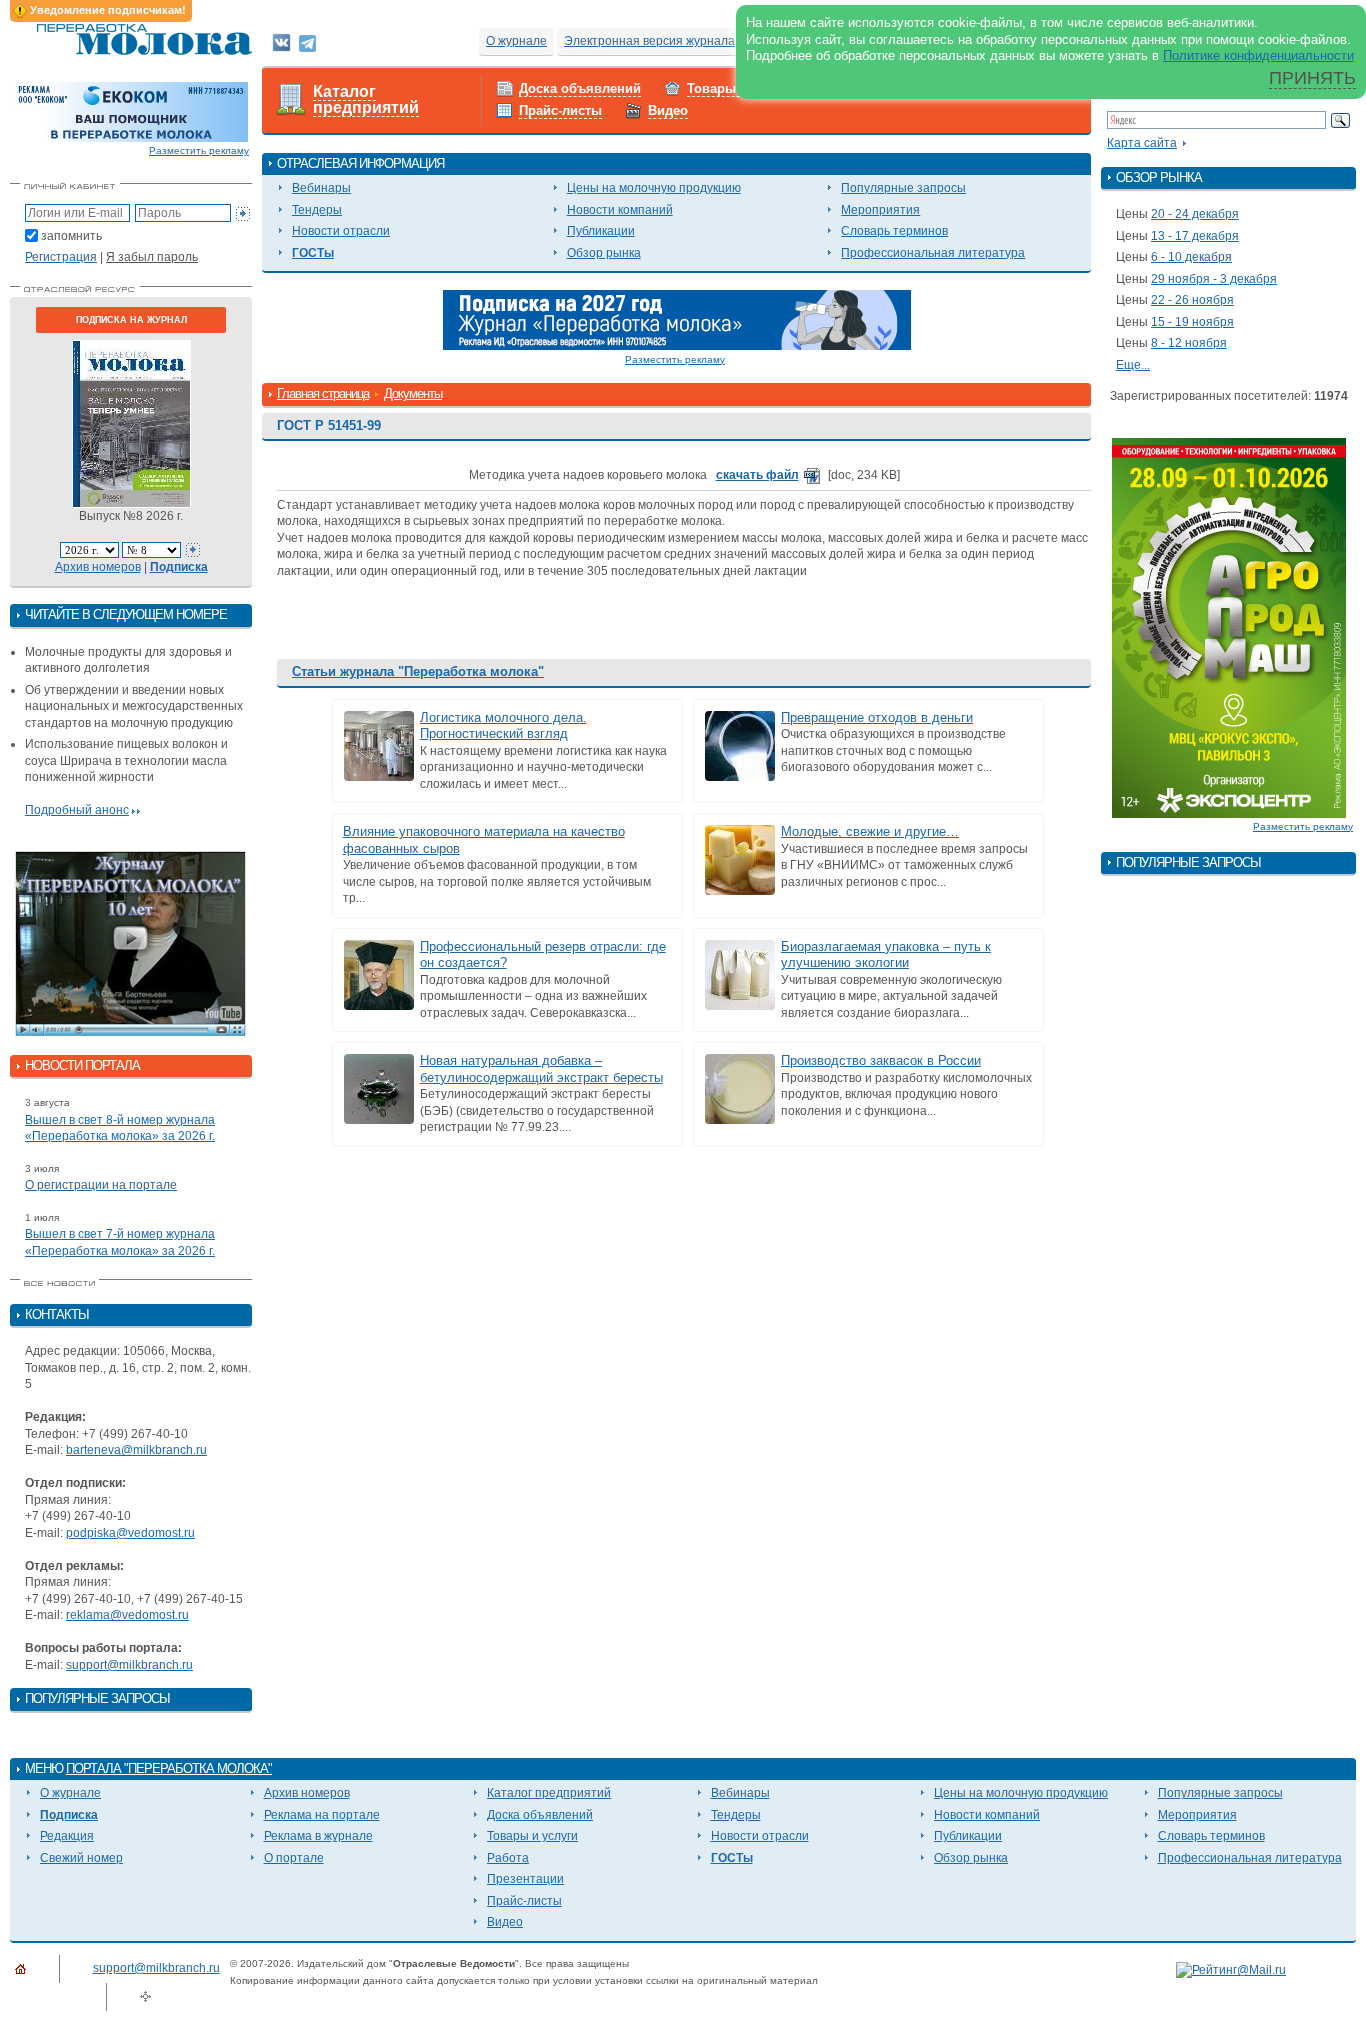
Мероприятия (880, 210)
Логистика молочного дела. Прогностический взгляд (503, 726)
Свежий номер (81, 1858)
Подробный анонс (77, 810)
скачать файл (757, 475)
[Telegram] (307, 42)
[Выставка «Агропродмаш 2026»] (1229, 627)
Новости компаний (620, 210)
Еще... (1133, 365)
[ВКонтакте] (281, 42)
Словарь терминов (894, 231)
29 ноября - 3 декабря (1214, 279)
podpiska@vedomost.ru (130, 1533)
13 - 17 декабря (1195, 236)
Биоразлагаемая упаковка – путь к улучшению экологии (886, 955)
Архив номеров (98, 567)
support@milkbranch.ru (129, 1665)
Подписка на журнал (131, 320)
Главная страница (323, 393)
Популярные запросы (903, 188)
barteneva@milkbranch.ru (136, 1450)
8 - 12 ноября (1189, 343)
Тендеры (317, 210)
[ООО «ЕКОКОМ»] (131, 111)
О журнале (516, 41)
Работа (508, 1858)
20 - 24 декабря (1195, 214)
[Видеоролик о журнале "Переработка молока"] (131, 944)
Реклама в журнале (318, 1836)
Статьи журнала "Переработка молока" (418, 671)
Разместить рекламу (199, 150)
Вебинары (321, 188)
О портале (294, 1858)
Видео (668, 110)
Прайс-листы (560, 110)
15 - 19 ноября (1192, 322)
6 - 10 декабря (1191, 257)
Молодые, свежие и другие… (870, 831)
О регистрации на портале (101, 1185)
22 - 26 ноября (1192, 300)
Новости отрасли (341, 231)
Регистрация (61, 257)
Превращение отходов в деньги (877, 717)
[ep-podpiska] (677, 319)
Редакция (67, 1836)
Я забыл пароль (152, 257)
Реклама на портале (322, 1815)
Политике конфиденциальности (1258, 55)
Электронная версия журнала (649, 41)
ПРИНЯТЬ (1312, 78)
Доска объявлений (580, 88)
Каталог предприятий (366, 100)
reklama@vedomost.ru (127, 1615)
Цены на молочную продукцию (654, 188)
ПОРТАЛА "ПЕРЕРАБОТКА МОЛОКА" (169, 1768)
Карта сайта (1142, 143)
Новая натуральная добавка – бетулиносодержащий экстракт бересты (541, 1069)
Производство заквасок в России (881, 1060)
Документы (413, 393)
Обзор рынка (604, 253)
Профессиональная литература (933, 253)
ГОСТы (313, 253)
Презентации (525, 1879)
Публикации (601, 231)
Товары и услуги (532, 1836)
